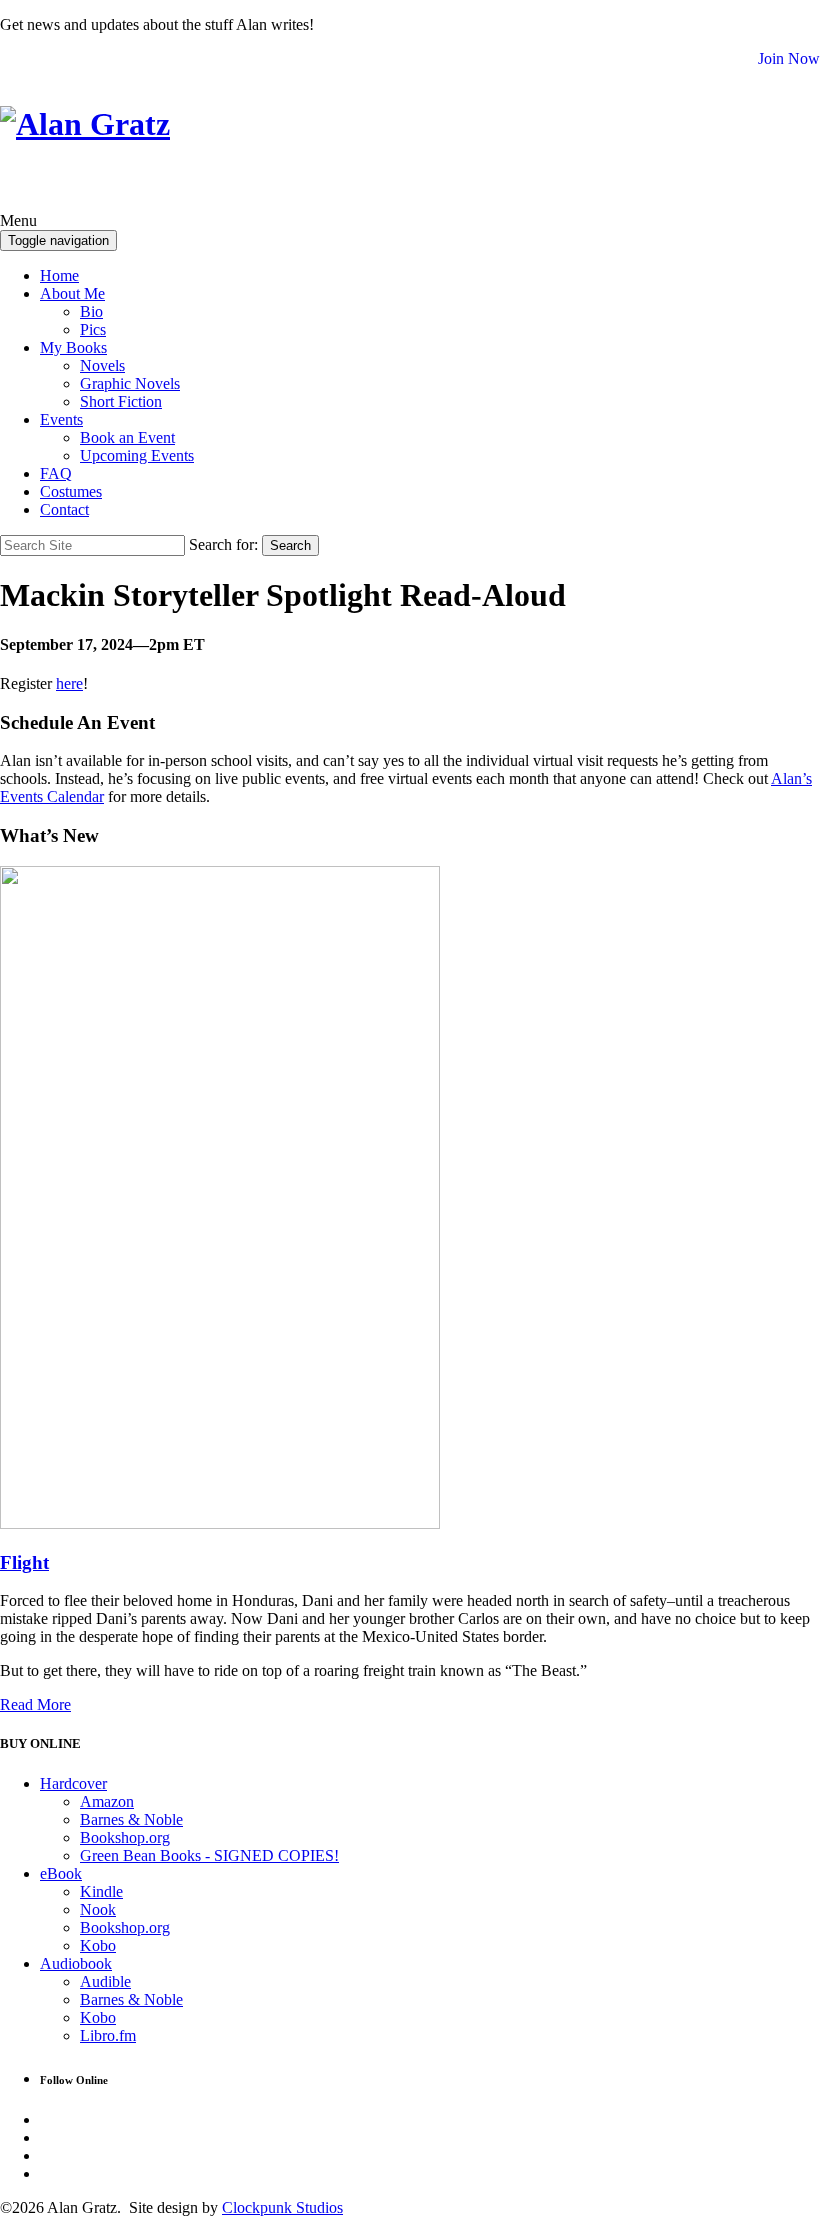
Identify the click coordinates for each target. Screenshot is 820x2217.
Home (59, 275)
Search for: (223, 544)
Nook (98, 1909)
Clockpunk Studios (282, 2207)
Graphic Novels (130, 383)
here (69, 683)
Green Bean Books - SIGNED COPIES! (209, 1855)
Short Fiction (121, 401)
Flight (24, 1562)
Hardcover (73, 1783)
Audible (105, 1981)
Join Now (789, 58)
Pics (93, 329)
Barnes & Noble (131, 1819)
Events (61, 419)
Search (290, 545)
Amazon (107, 1801)
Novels (102, 365)
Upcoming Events (137, 455)
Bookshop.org (125, 1837)
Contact (64, 509)
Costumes (71, 491)
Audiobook (76, 1963)
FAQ (56, 473)
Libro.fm (108, 2035)
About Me (72, 293)
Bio (91, 311)
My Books (73, 347)
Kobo (98, 1945)
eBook (61, 1873)
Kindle (101, 1891)
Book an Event (127, 437)
